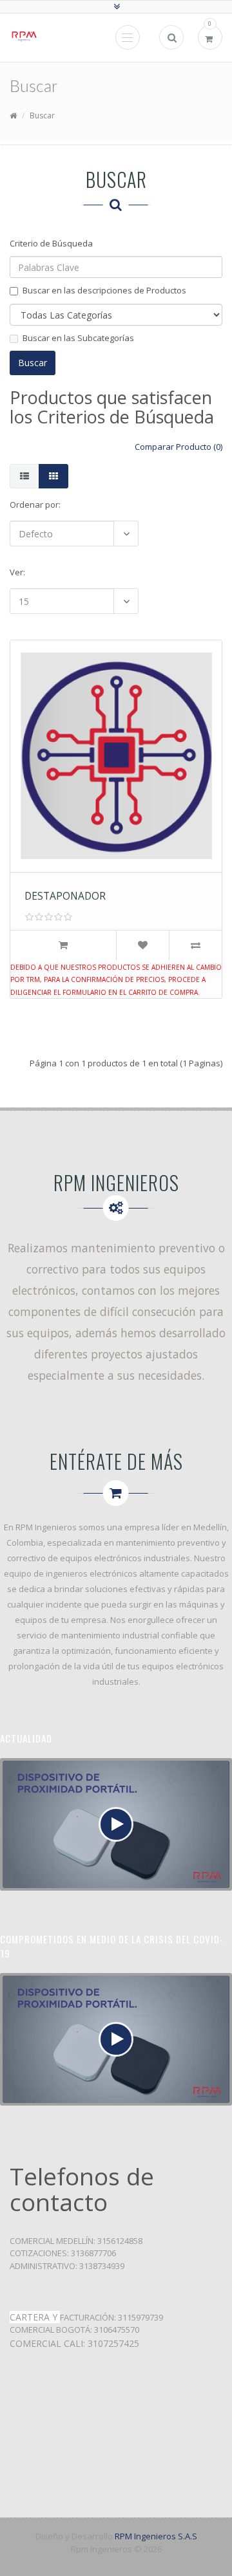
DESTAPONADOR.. (116, 699)
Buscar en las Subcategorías (78, 338)
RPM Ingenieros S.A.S (156, 2536)
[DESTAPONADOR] (36, 672)
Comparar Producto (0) (179, 447)
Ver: (17, 572)
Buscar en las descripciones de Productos (104, 290)
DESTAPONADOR (65, 896)
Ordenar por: (35, 505)
